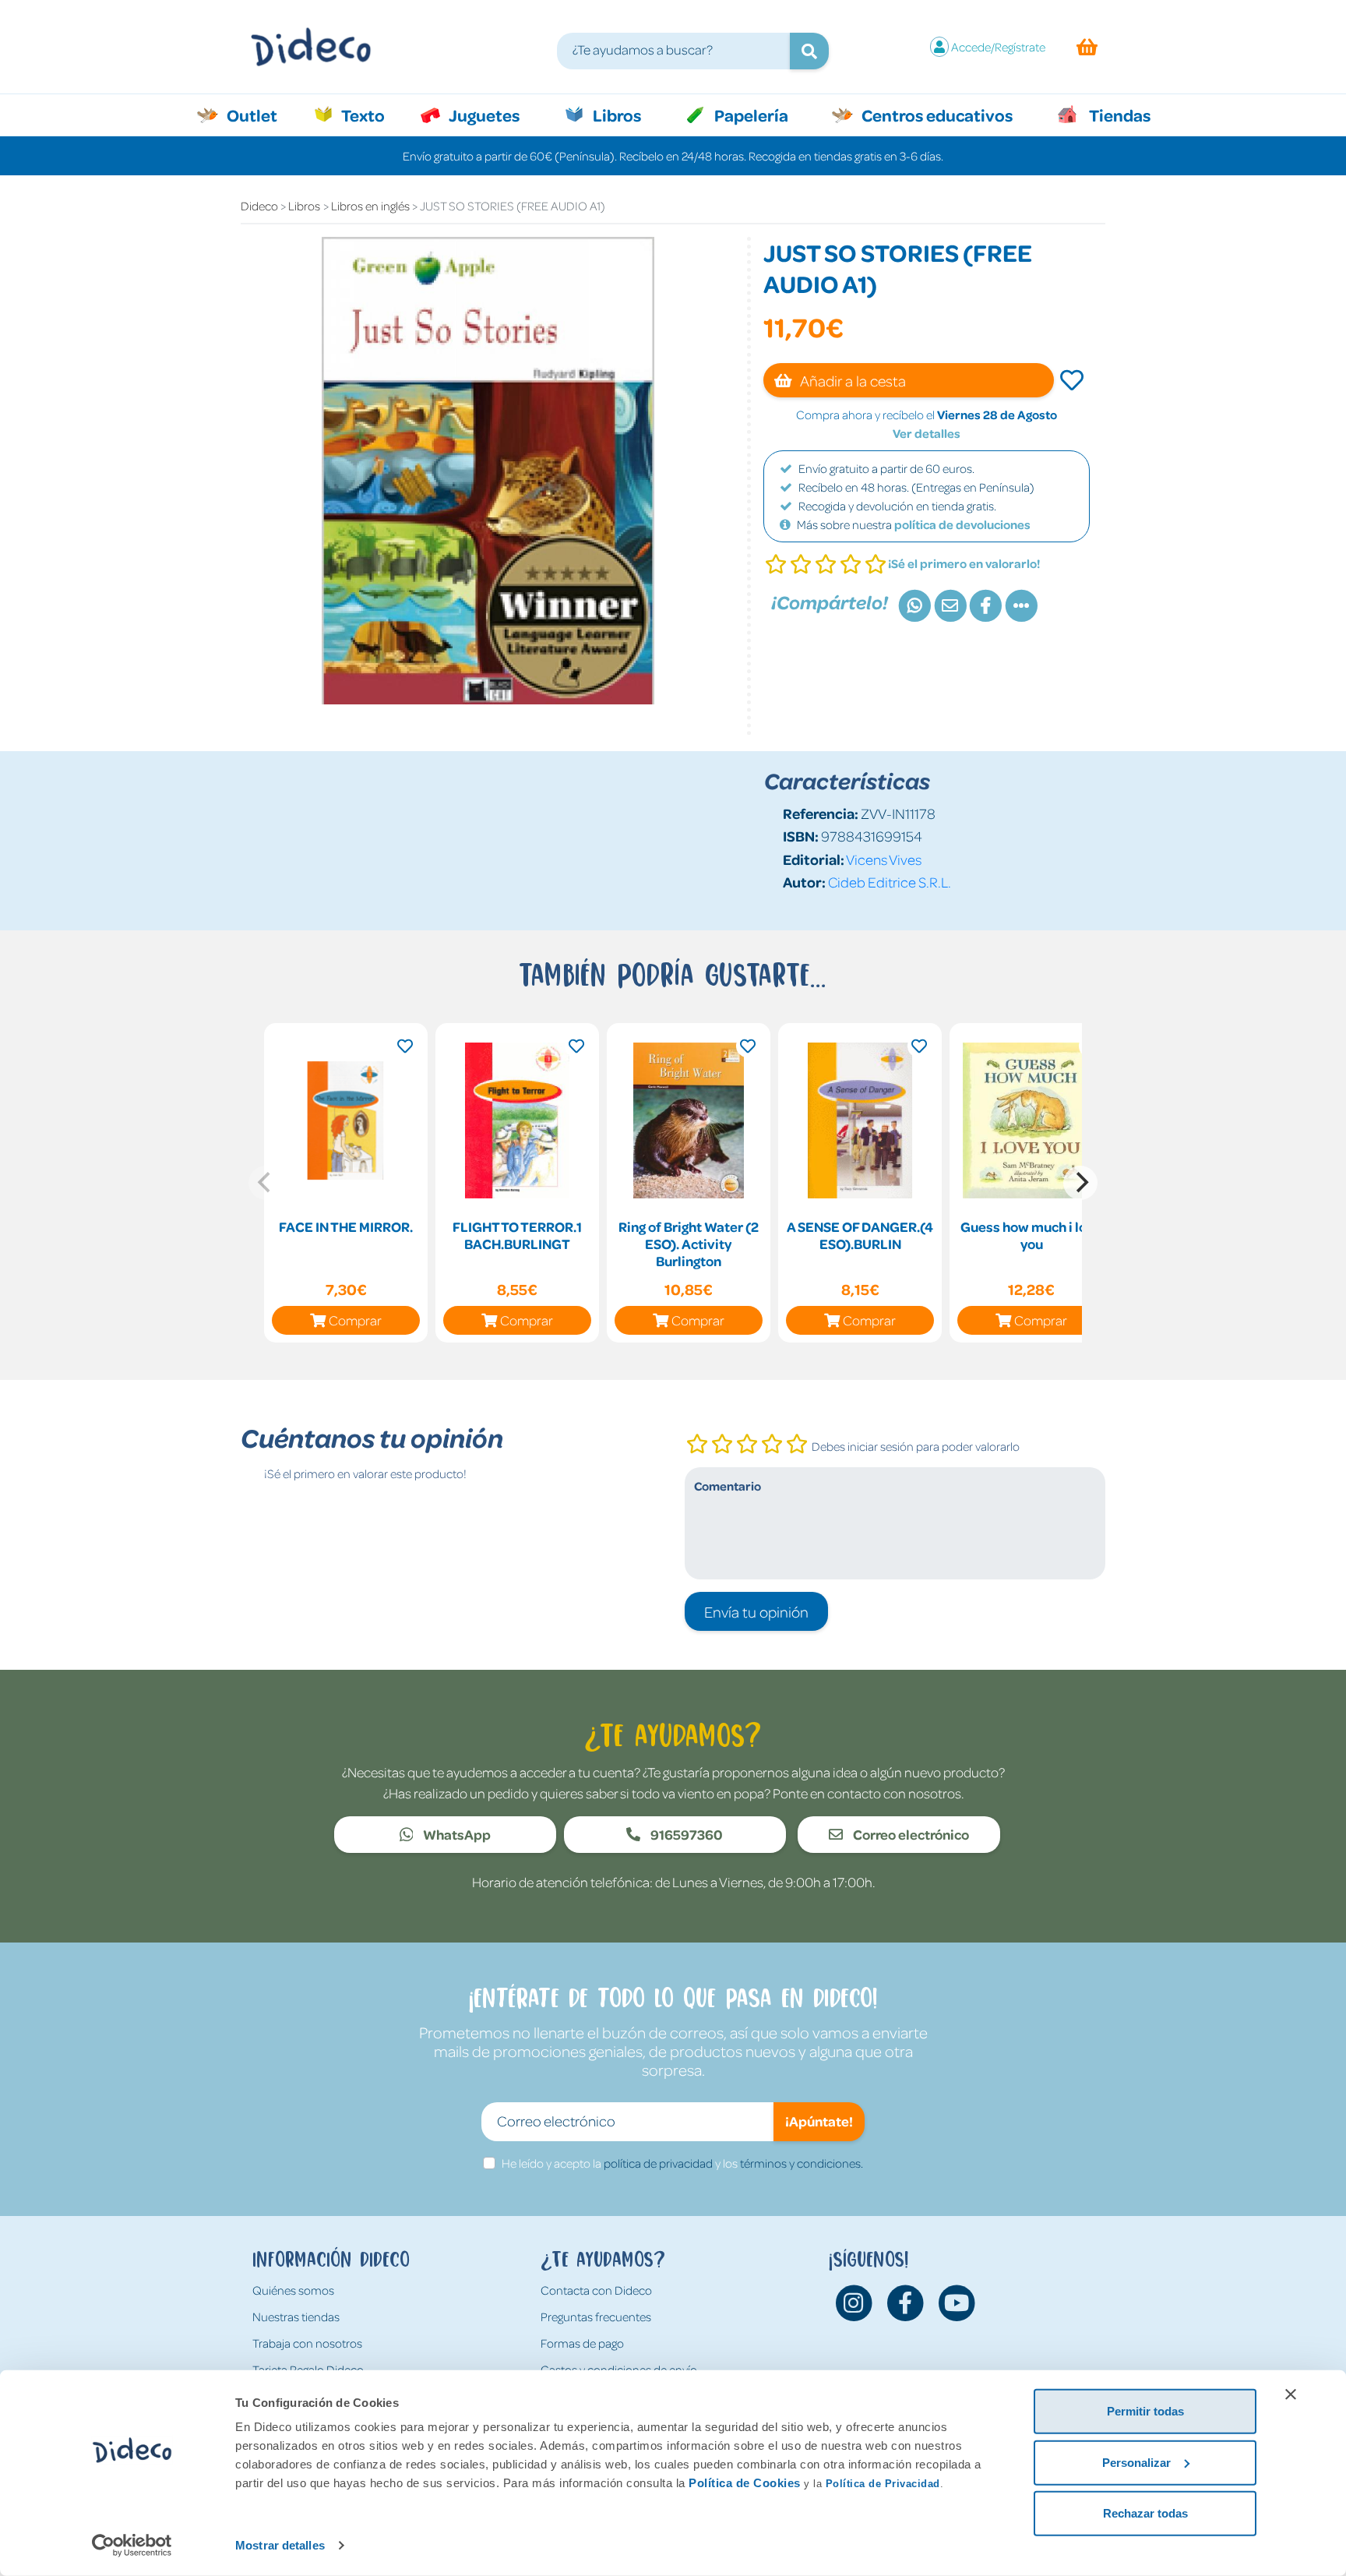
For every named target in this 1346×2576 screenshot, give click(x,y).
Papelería (750, 115)
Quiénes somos (293, 2290)
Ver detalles (927, 433)
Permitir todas (1145, 2411)
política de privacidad (658, 2163)
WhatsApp (456, 1834)
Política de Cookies (745, 2483)
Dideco (259, 206)
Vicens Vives (884, 859)
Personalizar (1136, 2462)
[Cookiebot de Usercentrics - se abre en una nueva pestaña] (132, 2546)
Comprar (355, 1320)
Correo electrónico (910, 1834)
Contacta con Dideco (596, 2290)
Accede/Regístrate (998, 47)
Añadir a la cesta (852, 380)
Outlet (260, 115)
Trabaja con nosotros (307, 2343)
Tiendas (1119, 115)
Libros (615, 115)
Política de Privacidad (883, 2484)
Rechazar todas (1145, 2513)
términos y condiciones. (802, 2163)
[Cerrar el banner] (1291, 2394)
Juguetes (483, 115)
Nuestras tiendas (296, 2317)
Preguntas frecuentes (596, 2317)
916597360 (685, 1834)
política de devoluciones (962, 524)
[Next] (1080, 1183)
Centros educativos (936, 115)
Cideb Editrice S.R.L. (890, 882)
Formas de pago (582, 2343)
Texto (371, 115)
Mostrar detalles (280, 2545)
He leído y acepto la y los (682, 2163)
